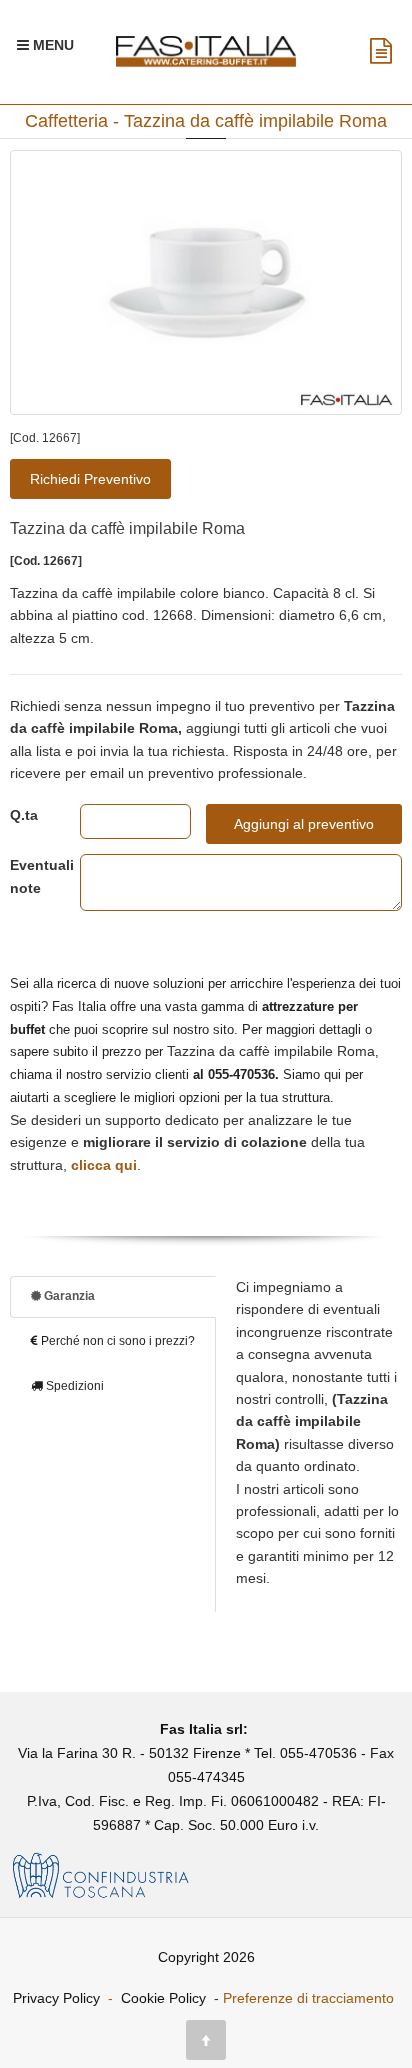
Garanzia (68, 1296)
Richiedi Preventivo (90, 479)
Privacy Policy (56, 1998)
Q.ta (24, 815)
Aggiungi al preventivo (304, 824)
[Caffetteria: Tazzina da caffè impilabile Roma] (206, 282)
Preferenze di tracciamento (308, 1998)
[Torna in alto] (206, 2040)
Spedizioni (73, 1386)
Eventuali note (30, 876)
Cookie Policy (163, 1998)
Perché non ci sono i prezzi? (116, 1341)
